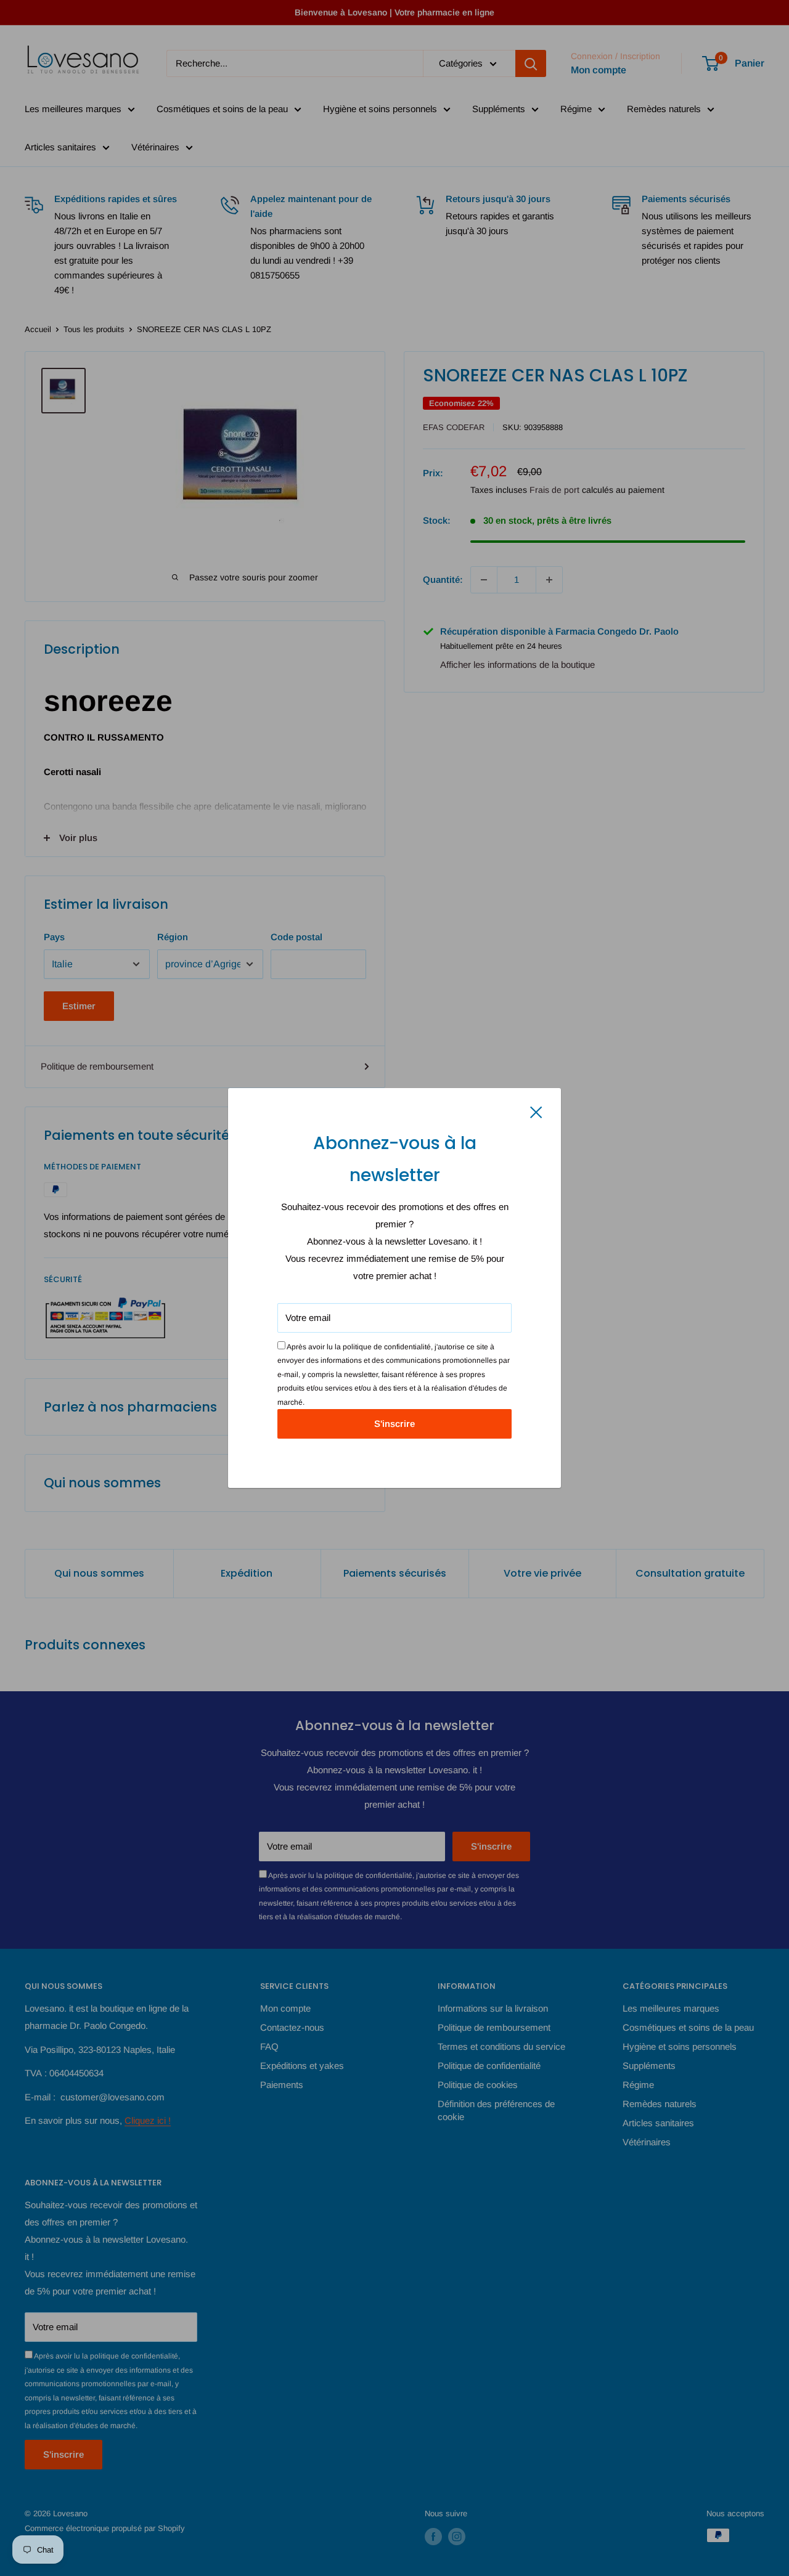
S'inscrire (394, 1424)
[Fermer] (536, 1111)
